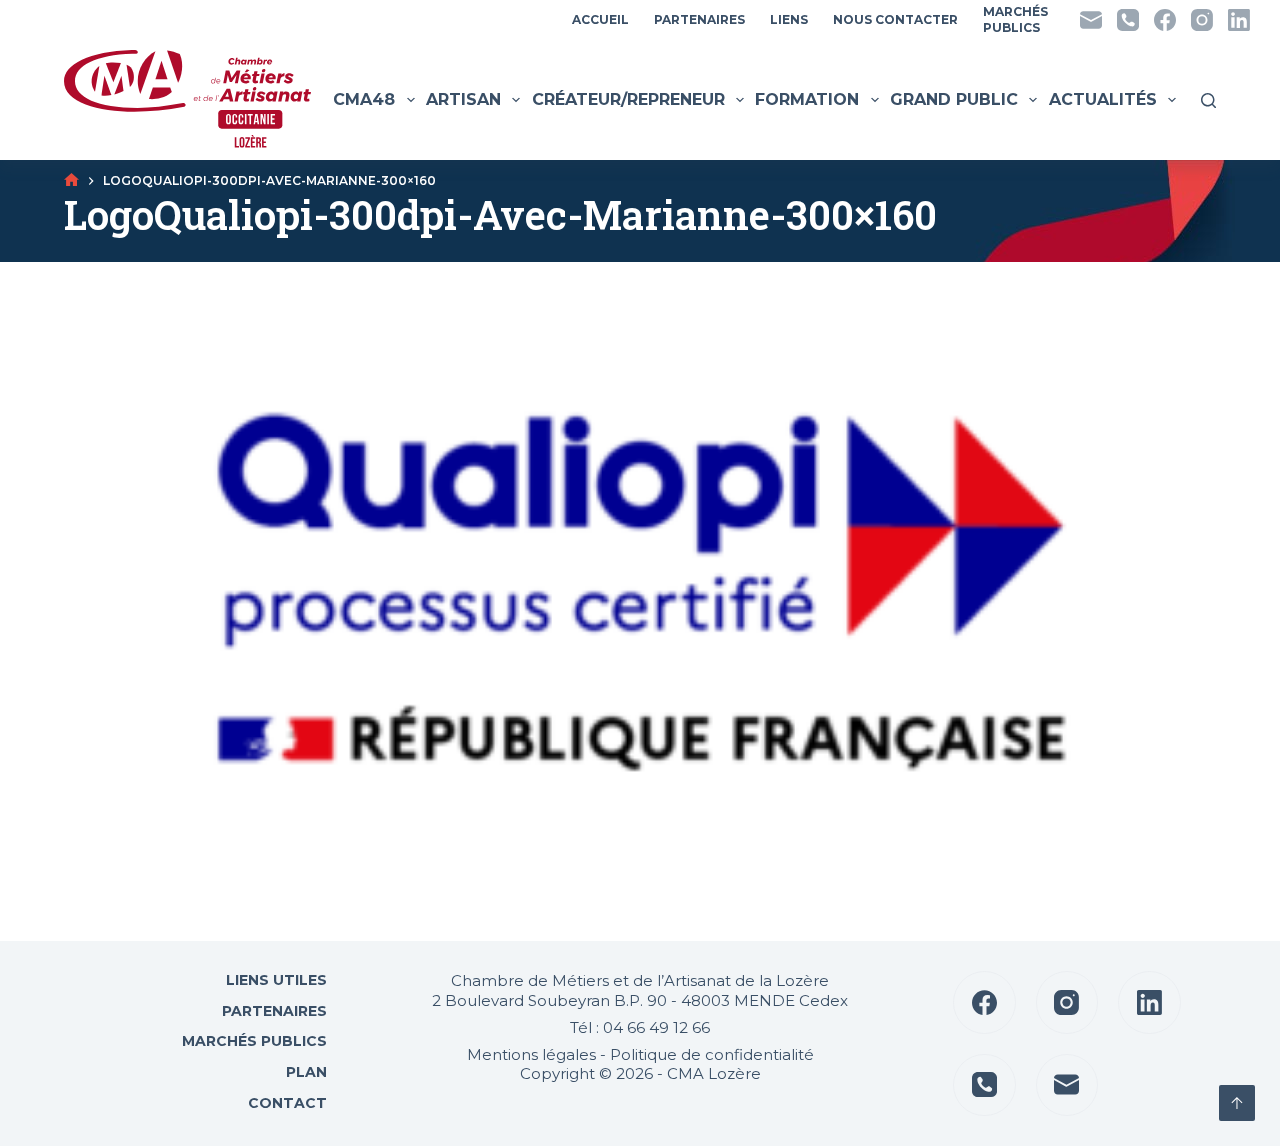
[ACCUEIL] (71, 180)
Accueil (600, 19)
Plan (304, 1072)
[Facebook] (1165, 20)
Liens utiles (274, 980)
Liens (789, 19)
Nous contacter (895, 19)
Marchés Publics (254, 1041)
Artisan (463, 99)
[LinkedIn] (1239, 20)
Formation (807, 99)
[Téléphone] (1128, 20)
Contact (285, 1103)
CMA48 (364, 99)
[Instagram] (1202, 20)
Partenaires (699, 19)
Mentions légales (531, 1054)
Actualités (1103, 99)
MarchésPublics (1015, 19)
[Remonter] (1237, 1103)
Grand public (954, 99)
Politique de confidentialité (712, 1054)
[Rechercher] (1208, 100)
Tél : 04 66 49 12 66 (640, 1027)
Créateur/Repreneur (628, 99)
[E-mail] (1091, 20)
